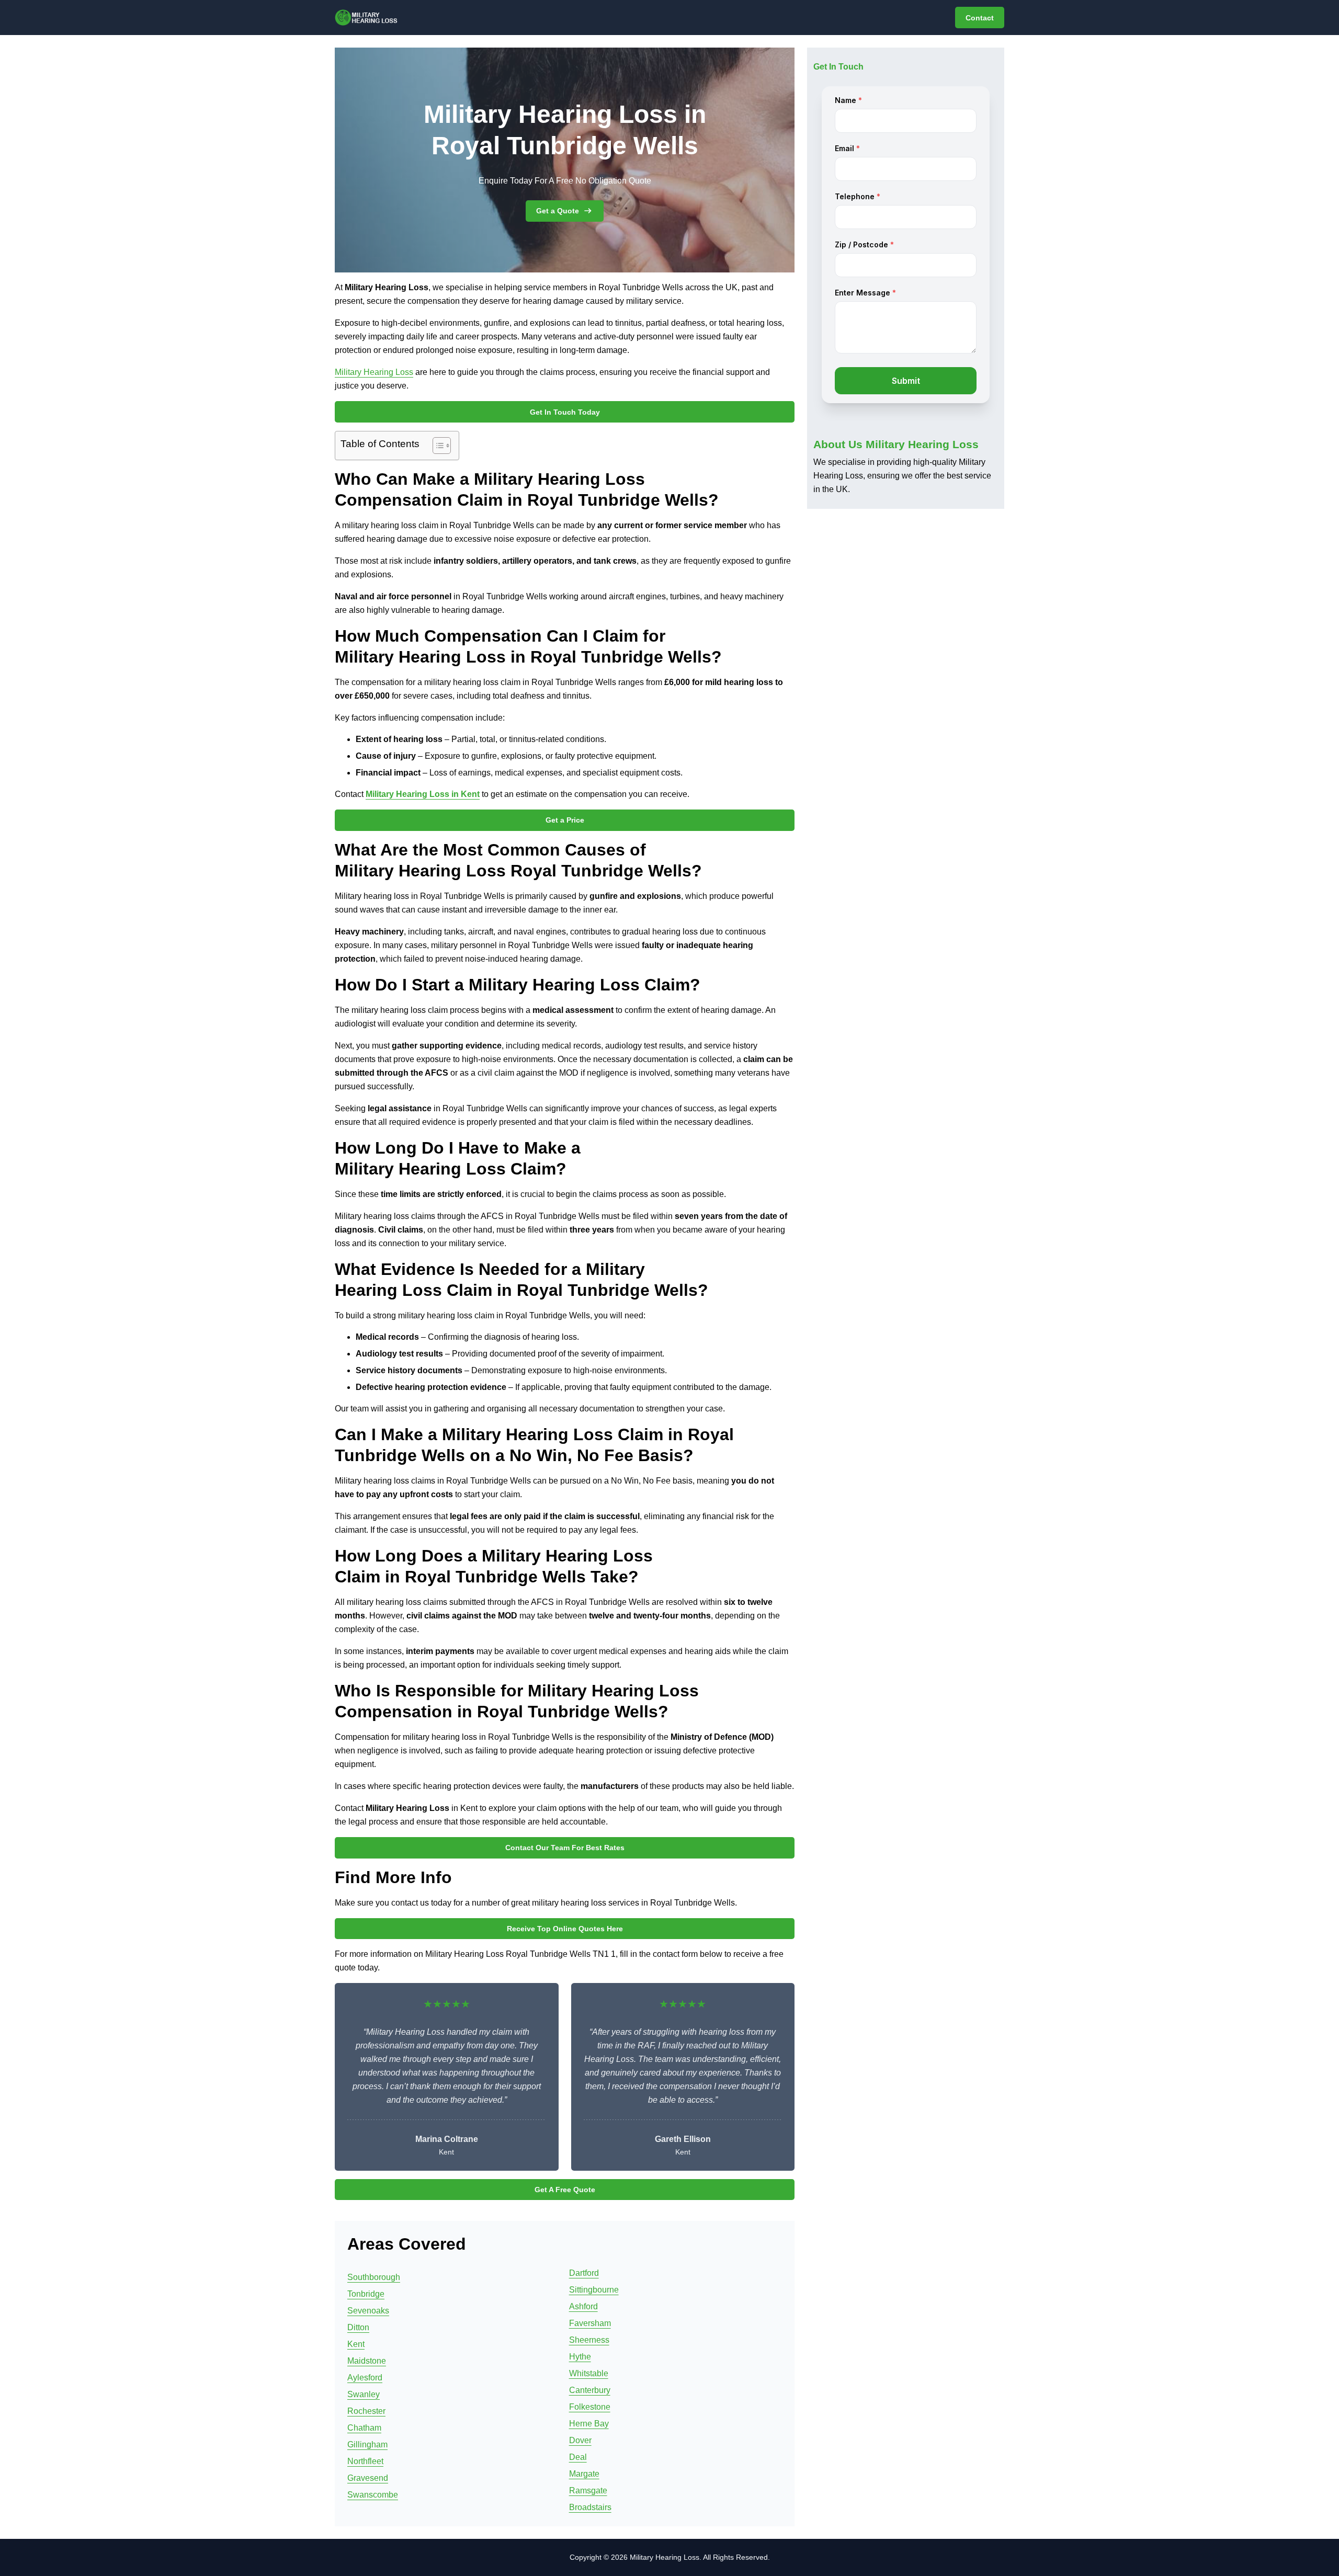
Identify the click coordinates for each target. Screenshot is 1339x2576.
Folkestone (590, 2407)
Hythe (580, 2357)
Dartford (584, 2273)
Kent (356, 2344)
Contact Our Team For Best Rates (565, 1848)
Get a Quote (558, 211)
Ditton (358, 2327)
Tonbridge (366, 2294)
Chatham (364, 2428)
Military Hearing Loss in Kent (423, 794)
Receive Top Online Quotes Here (565, 1929)
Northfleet (365, 2461)
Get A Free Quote (565, 2190)
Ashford (583, 2306)
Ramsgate (588, 2490)
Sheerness (589, 2340)
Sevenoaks (368, 2311)
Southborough (374, 2277)
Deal (578, 2457)
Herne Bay (589, 2424)
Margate (584, 2474)
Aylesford (365, 2378)
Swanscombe (373, 2495)
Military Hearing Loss (374, 372)
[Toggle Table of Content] (436, 446)
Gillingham (367, 2444)
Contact (980, 18)
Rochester (366, 2411)
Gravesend (368, 2478)
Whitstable (589, 2373)
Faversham (590, 2323)
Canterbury (590, 2390)
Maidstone (367, 2361)
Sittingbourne (594, 2290)
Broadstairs (590, 2507)
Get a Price (565, 820)
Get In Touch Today (565, 412)
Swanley (364, 2394)
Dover (580, 2440)
